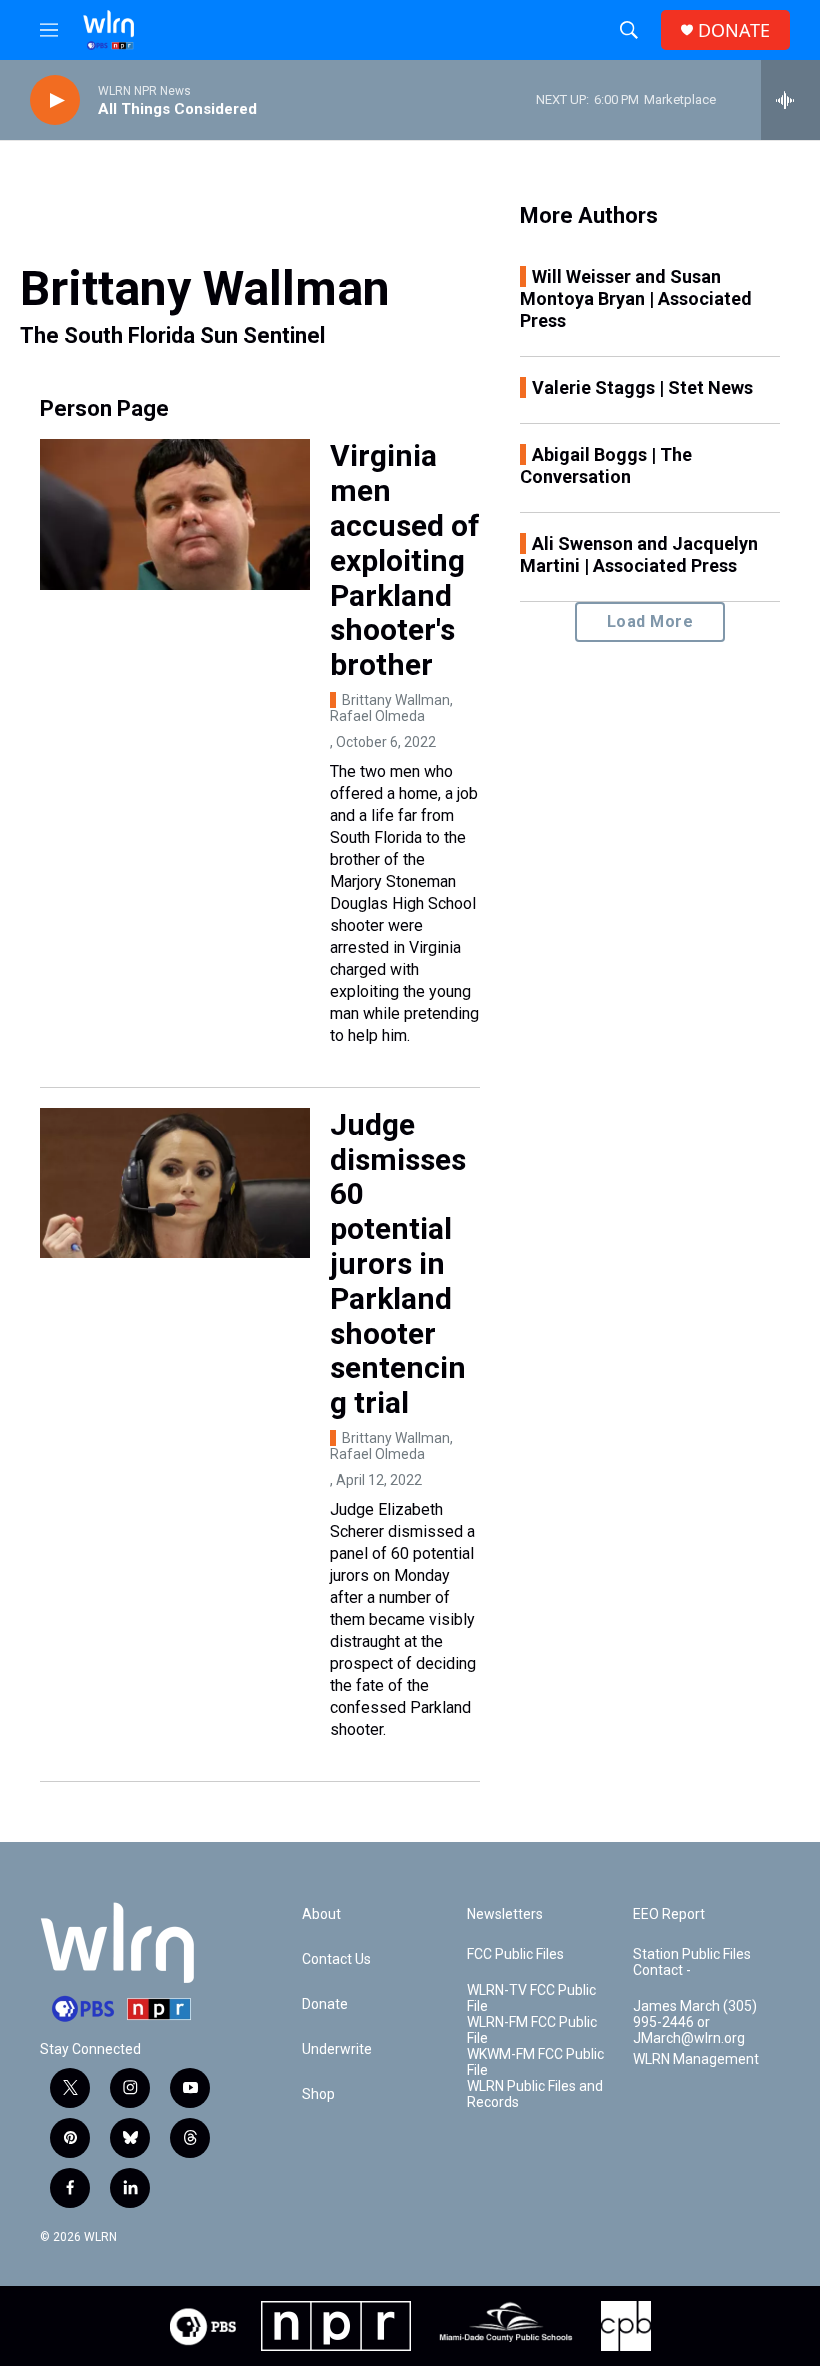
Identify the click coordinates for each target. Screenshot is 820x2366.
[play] (55, 100)
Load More (650, 621)
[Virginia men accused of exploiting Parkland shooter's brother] (175, 514)
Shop (318, 2094)
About (321, 1914)
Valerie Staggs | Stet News (642, 387)
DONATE (734, 30)
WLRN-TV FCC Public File (531, 1998)
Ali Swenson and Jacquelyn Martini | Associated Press (639, 554)
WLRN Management (696, 2059)
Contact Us (336, 1959)
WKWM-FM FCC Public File (535, 2062)
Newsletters (505, 1914)
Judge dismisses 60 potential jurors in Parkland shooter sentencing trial (398, 1263)
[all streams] (790, 100)
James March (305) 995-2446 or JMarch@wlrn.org (695, 2022)
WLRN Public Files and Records (535, 2094)
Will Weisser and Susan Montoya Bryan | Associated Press (636, 298)
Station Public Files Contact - (692, 1962)
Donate (325, 2004)
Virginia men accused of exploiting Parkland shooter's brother (405, 560)
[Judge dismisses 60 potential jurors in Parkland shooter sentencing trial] (175, 1183)
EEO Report (669, 1914)
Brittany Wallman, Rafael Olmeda (391, 708)
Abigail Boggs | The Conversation (606, 465)
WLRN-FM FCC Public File (532, 2030)
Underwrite (337, 2049)
